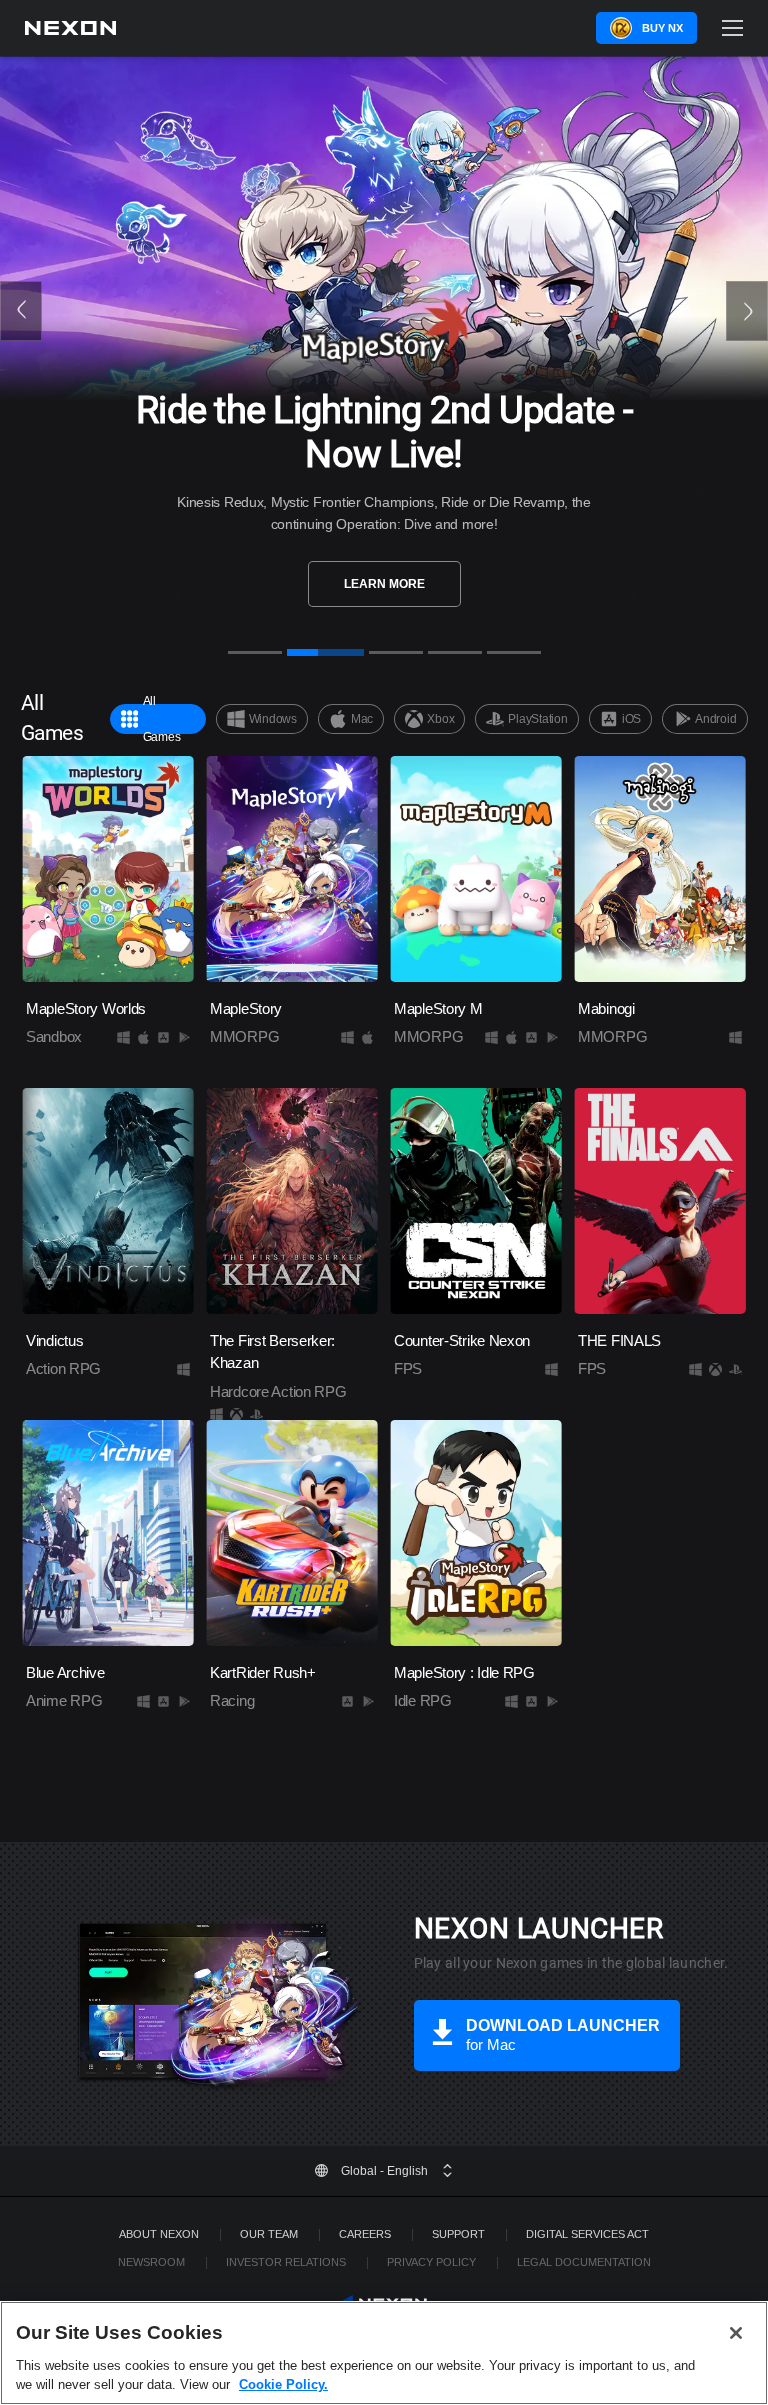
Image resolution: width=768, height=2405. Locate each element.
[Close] (736, 2333)
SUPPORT (458, 2234)
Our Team (269, 2234)
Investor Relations (286, 2262)
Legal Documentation (584, 2262)
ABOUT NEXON (159, 2234)
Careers (365, 2234)
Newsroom (151, 2262)
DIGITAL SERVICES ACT (587, 2234)
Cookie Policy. (283, 2384)
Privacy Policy (431, 2262)
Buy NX (662, 28)
